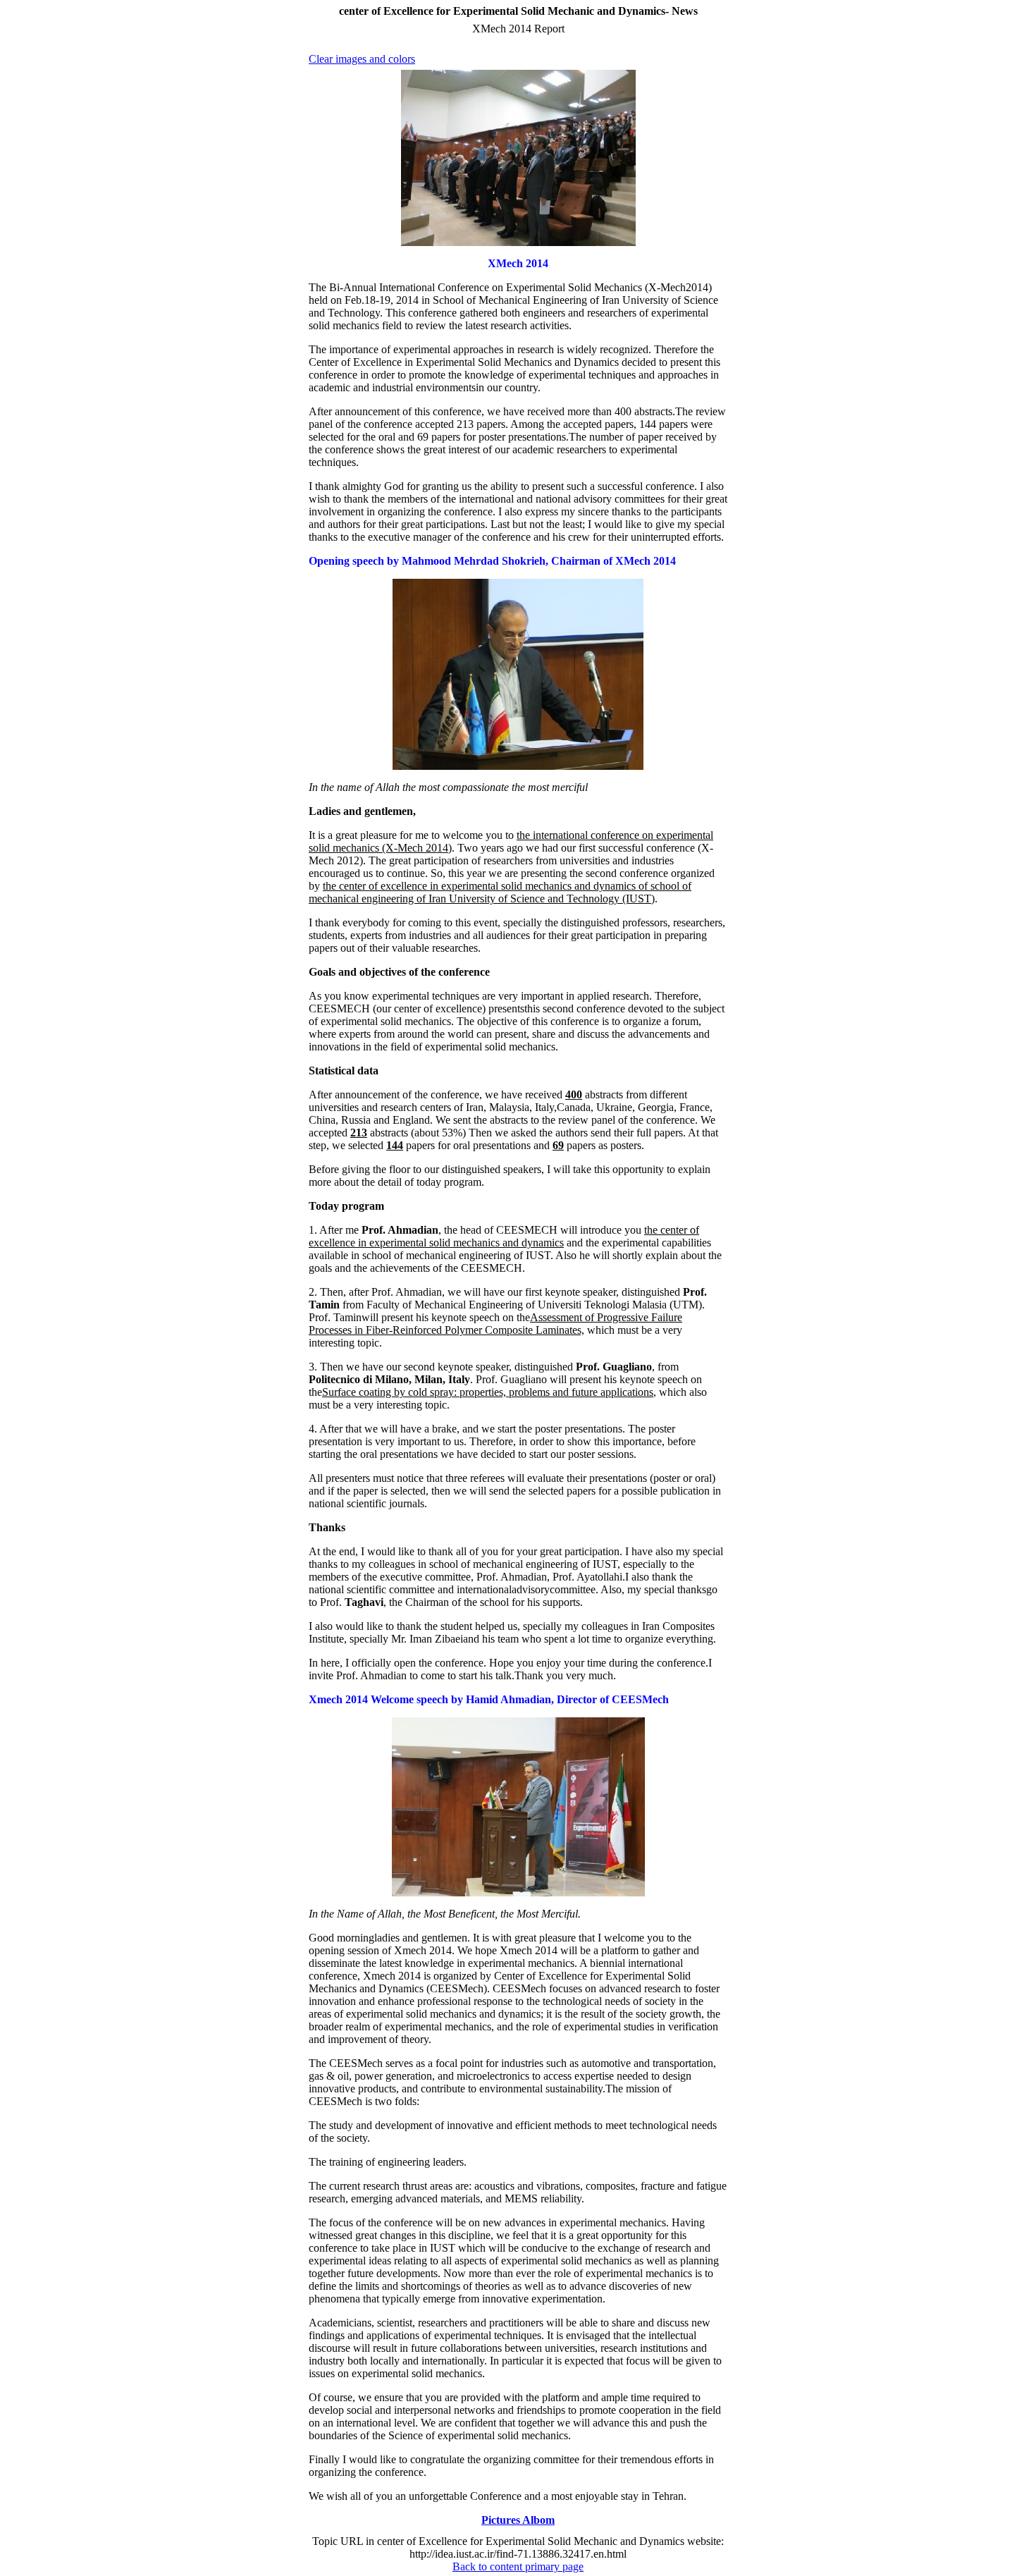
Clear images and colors (362, 59)
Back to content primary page (518, 2566)
